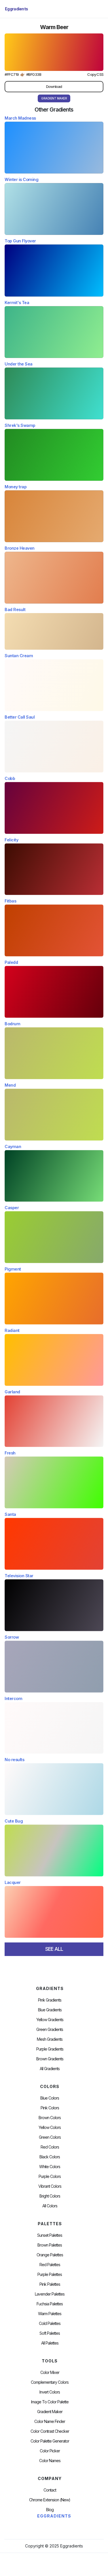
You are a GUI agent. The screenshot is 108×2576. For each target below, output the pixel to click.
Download (54, 86)
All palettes (50, 2343)
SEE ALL (54, 1949)
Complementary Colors (50, 2382)
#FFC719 (12, 75)
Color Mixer (50, 2373)
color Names (50, 2461)
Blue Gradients (50, 2010)
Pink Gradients (50, 2000)
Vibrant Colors (50, 2186)
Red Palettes (50, 2265)
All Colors (50, 2206)
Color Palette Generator (50, 2441)
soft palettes (50, 2333)
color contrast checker (50, 2431)
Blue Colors (50, 2098)
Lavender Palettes (50, 2294)
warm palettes (50, 2314)
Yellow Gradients (50, 2020)
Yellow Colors (50, 2127)
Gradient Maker (50, 2412)
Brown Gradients (50, 2059)
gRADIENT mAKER (54, 98)
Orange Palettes (50, 2255)
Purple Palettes (50, 2275)
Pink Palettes (50, 2284)
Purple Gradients (50, 2049)
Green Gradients (50, 2029)
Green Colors (50, 2137)
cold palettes (50, 2324)
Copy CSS (95, 75)
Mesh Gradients (50, 2039)
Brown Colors (50, 2118)
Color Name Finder (50, 2422)
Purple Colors (50, 2176)
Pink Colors (50, 2108)
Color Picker (50, 2451)
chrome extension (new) (50, 2500)
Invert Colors (50, 2392)
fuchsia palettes (50, 2304)
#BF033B (34, 75)
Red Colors (50, 2147)
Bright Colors (50, 2196)
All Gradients (50, 2069)
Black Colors (50, 2157)
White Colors (50, 2167)
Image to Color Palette (50, 2402)
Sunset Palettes (50, 2235)
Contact (50, 2490)
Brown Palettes (50, 2245)
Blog (50, 2510)
